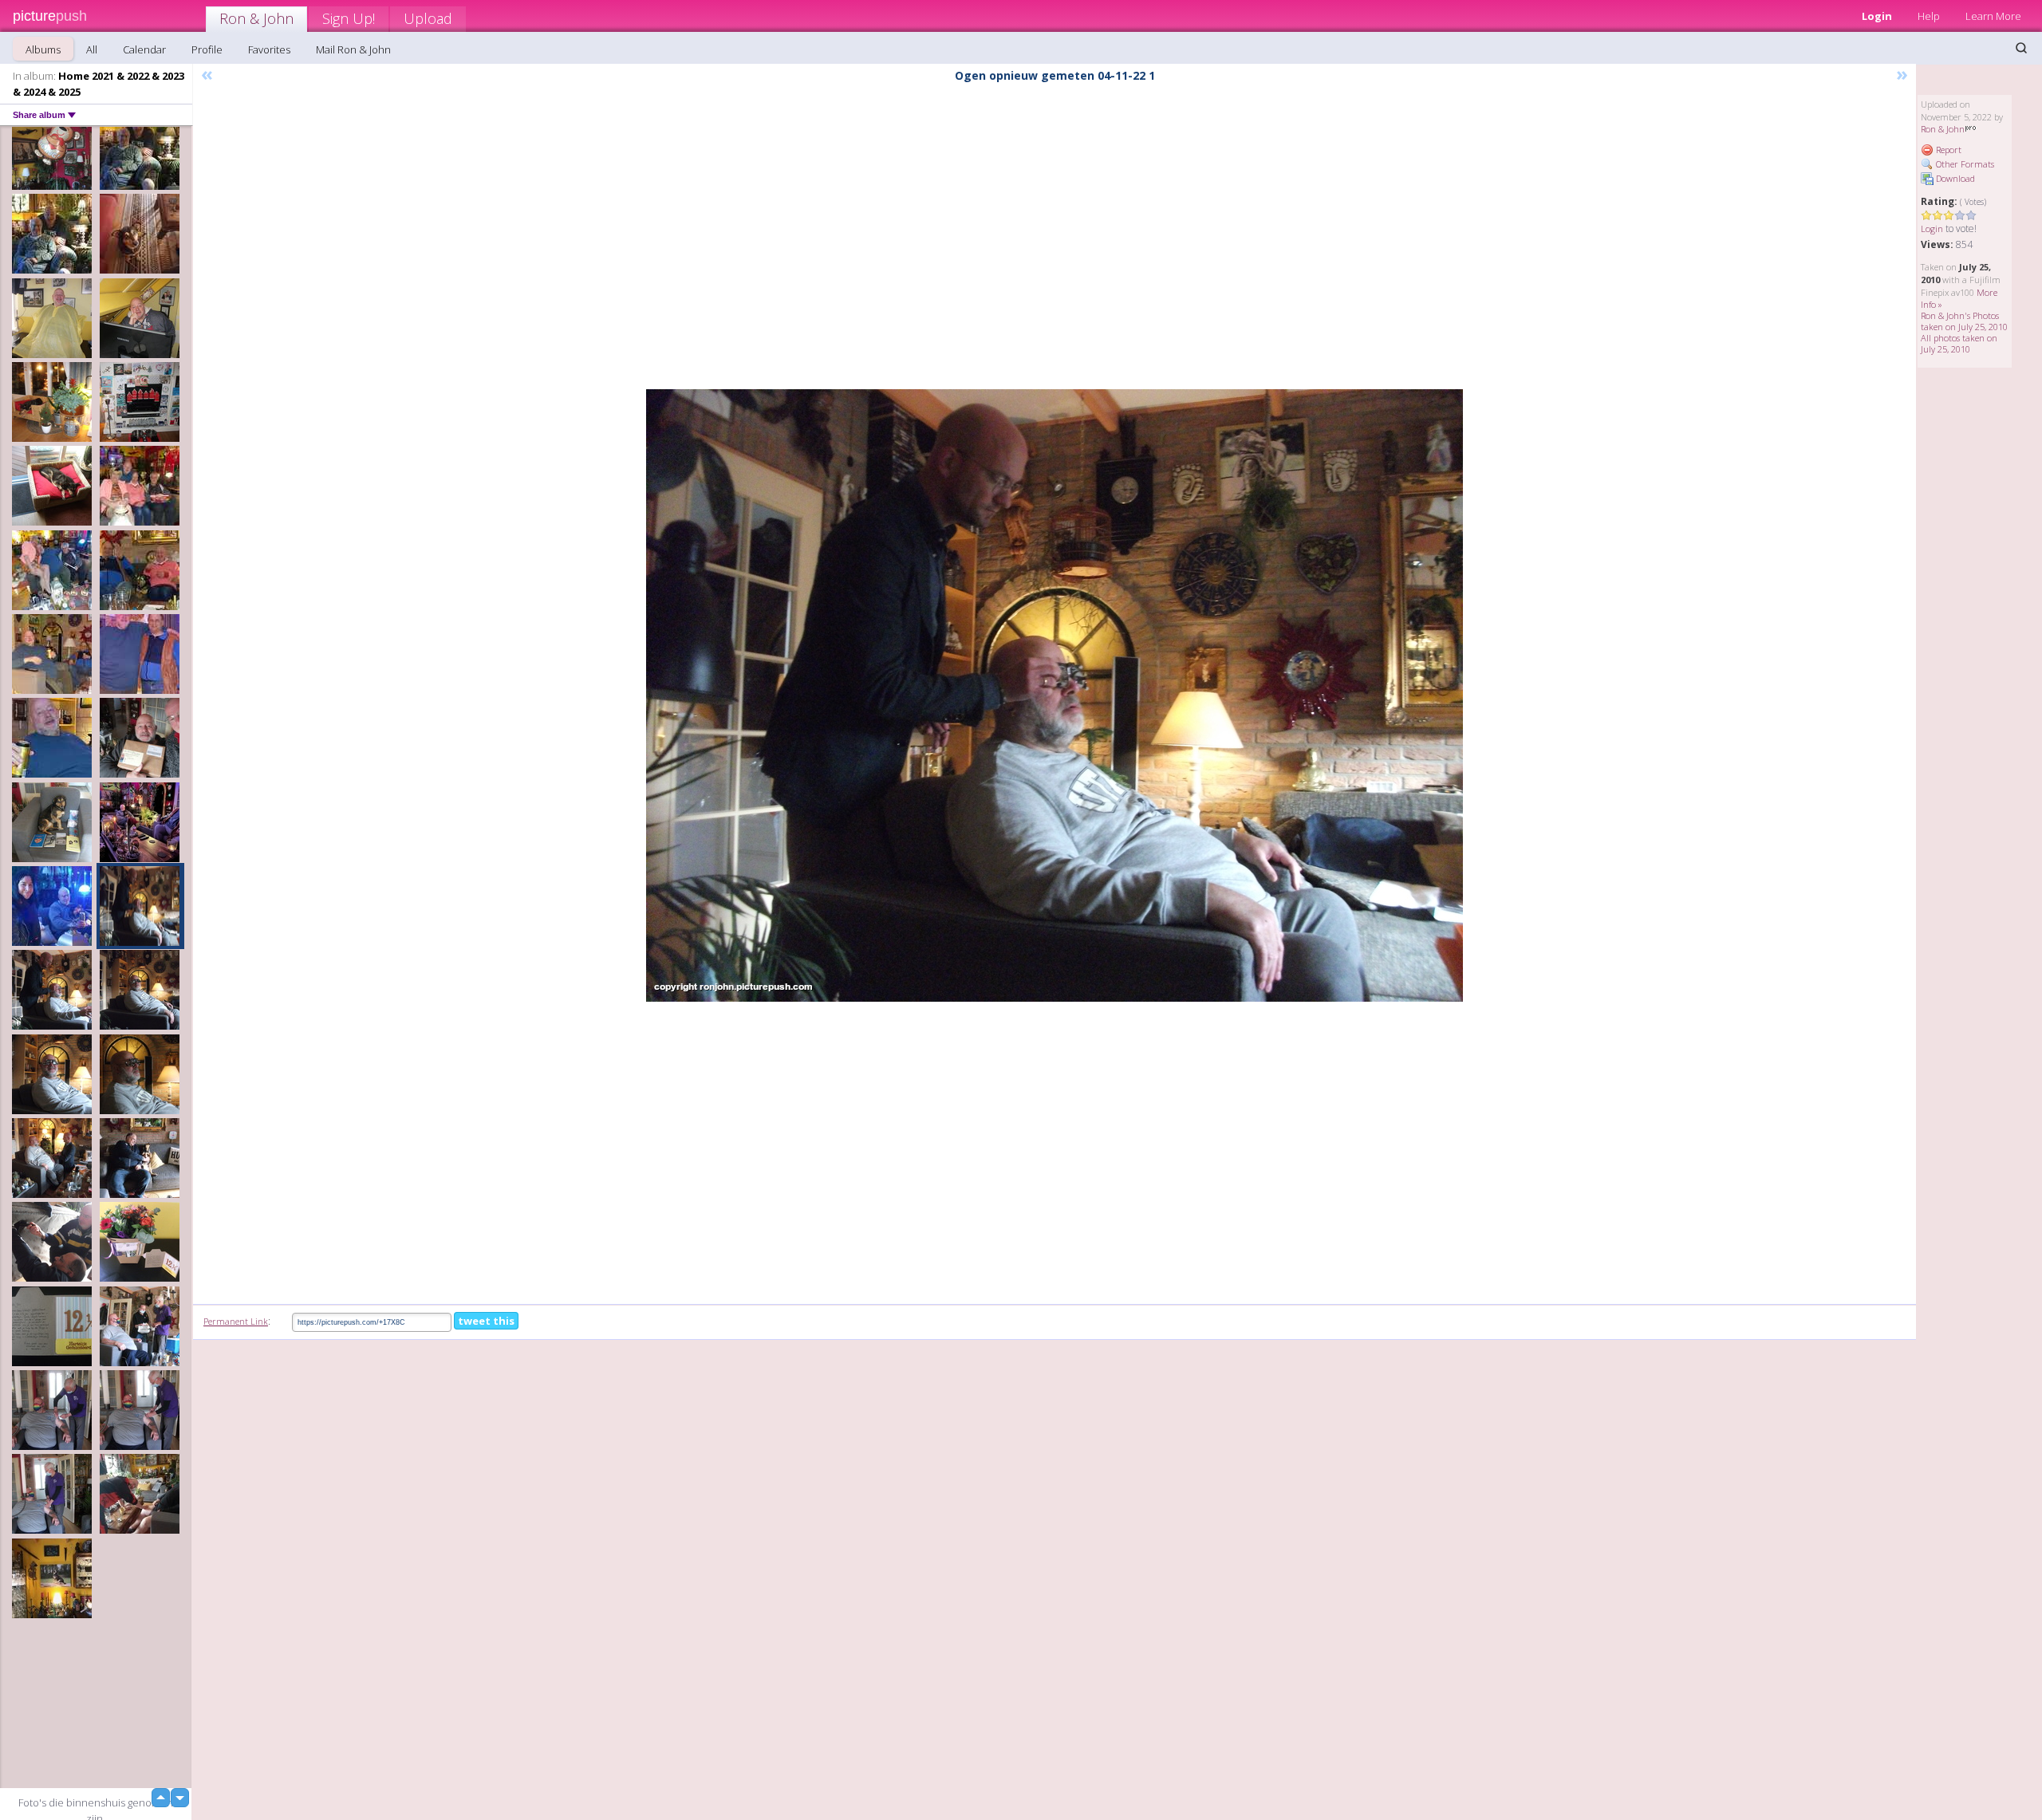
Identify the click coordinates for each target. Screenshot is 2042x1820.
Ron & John (256, 18)
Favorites (269, 49)
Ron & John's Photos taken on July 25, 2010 (1964, 321)
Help (1929, 16)
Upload (428, 18)
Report (1947, 150)
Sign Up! (349, 18)
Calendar (144, 49)
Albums (43, 49)
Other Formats (1964, 164)
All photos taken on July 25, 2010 (1959, 343)
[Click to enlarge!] (1055, 695)
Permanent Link (236, 1321)
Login (1877, 16)
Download (1954, 178)
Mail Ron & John (353, 49)
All (92, 49)
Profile (207, 49)
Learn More (1993, 16)
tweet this (486, 1321)
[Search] (2021, 48)
